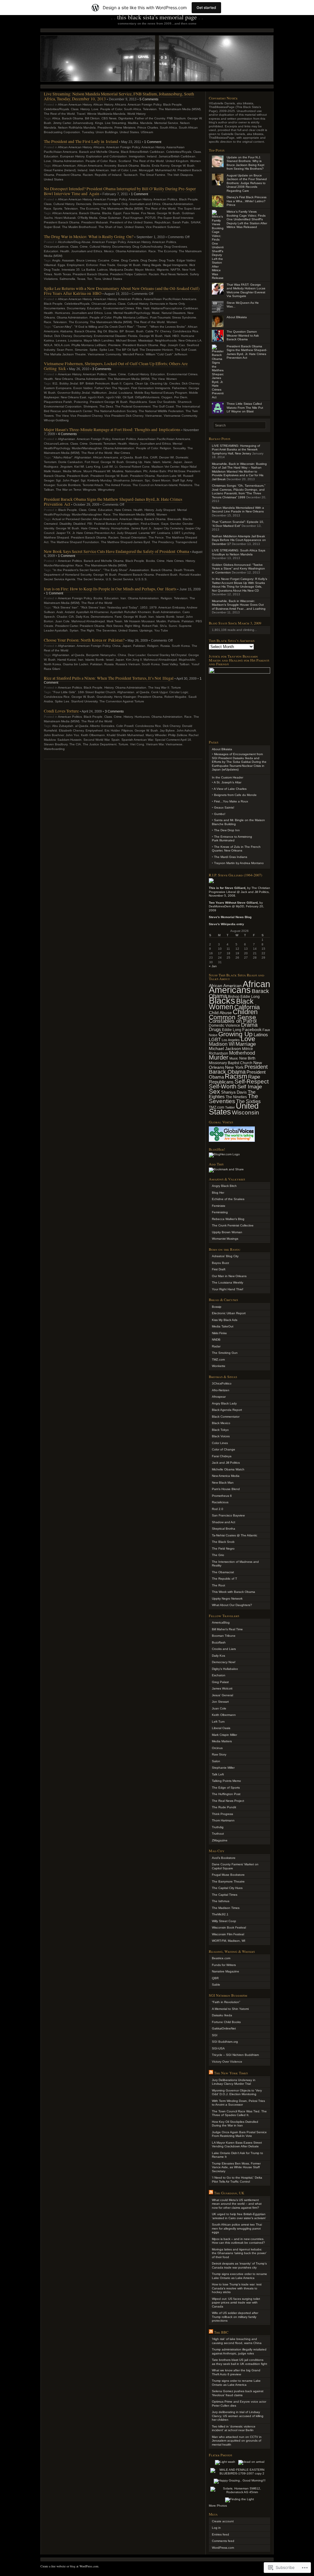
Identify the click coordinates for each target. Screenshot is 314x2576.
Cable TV (152, 331)
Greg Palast (220, 1682)
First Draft (219, 1269)
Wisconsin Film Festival (228, 1934)
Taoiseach (130, 175)
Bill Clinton (92, 118)
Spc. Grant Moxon (158, 480)
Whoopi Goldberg (56, 420)
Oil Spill (128, 397)
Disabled (79, 524)
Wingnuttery (106, 490)
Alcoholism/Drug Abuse (74, 242)
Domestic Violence (224, 1025)
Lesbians (164, 533)
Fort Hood (92, 462)
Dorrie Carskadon (71, 462)
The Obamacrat (223, 1572)
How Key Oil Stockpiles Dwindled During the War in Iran (235, 2124)
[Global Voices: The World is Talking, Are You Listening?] (232, 1142)
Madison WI (222, 1044)
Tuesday (88, 132)
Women (195, 161)
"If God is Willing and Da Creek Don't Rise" (104, 327)
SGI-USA (218, 2048)
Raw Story (219, 1754)
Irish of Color (119, 170)
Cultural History (64, 204)
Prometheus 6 (222, 1496)
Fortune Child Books (226, 2022)
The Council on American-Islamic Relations (162, 485)
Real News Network (174, 274)
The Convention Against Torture (122, 701)
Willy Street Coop (224, 1921)
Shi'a (163, 626)
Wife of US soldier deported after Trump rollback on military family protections (235, 2317)
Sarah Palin (181, 222)
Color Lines (220, 1443)
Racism (88, 175)
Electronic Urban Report (229, 1313)
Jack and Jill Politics (226, 1463)
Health (65, 251)
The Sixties (248, 1101)
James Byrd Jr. (141, 528)
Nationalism (133, 471)
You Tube (161, 630)
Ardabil (70, 612)
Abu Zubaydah (63, 726)
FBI (90, 524)
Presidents (105, 127)
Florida (133, 336)
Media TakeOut (223, 1326)
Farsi (118, 617)
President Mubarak (95, 222)
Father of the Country (150, 118)
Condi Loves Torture (61, 711)
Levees (61, 340)
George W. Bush (183, 166)
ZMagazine (220, 1840)
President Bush (78, 476)
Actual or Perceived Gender (72, 519)
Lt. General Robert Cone (132, 467)
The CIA (75, 744)
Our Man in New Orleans (229, 1276)
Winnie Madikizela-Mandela (106, 114)
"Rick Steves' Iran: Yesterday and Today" (109, 607)
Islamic (167, 462)
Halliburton (99, 393)
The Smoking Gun (225, 1353)
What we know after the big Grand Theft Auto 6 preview (236, 2372)
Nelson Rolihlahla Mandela (77, 127)
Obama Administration (68, 161)
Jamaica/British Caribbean (177, 156)
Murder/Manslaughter (87, 448)
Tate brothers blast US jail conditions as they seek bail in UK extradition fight (239, 2362)
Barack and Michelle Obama (99, 152)
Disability (65, 524)
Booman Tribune (224, 1636)
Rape (254, 1077)
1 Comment (153, 142)
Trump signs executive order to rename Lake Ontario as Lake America (239, 2276)
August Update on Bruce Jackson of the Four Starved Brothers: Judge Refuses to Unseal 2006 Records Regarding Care (247, 183)
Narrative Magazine (226, 1971)
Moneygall (146, 170)
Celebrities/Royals (56, 109)
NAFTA (175, 270)
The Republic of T (224, 1579)
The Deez (106, 406)
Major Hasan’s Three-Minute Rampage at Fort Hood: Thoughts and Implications (112, 429)
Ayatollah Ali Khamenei (92, 612)
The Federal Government (133, 406)
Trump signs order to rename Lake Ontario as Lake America (236, 2383)
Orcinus (217, 1748)
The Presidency (163, 542)
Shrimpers (90, 406)
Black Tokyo (220, 1430)
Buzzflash (219, 1642)
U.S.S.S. (141, 579)
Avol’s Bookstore (224, 1858)
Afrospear (219, 1397)
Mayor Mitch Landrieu (99, 340)
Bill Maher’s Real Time (227, 1629)
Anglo (56, 260)
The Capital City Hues (227, 1888)
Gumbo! (220, 814)
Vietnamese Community (104, 354)
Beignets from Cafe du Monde (235, 795)
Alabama (66, 331)
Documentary (121, 247)
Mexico (109, 251)
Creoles (175, 383)
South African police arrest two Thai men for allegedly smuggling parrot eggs (237, 2228)
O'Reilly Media (88, 218)
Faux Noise (131, 213)
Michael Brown (126, 340)
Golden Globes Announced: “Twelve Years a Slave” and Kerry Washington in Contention (238, 569)
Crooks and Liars (224, 1649)
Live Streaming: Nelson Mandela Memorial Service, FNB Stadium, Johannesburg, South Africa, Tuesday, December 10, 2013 (119, 96)
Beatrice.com (221, 1958)
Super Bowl (52, 227)
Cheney (165, 331)
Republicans (138, 402)
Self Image (250, 1087)
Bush (140, 331)
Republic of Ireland (108, 175)
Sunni (173, 626)
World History (136, 114)
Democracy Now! (224, 1662)
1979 (153, 607)
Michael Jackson (225, 1049)
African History (103, 104)
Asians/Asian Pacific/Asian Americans (170, 299)
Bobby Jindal (69, 383)
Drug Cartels (130, 260)
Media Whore (72, 471)
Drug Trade (167, 260)
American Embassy (172, 607)
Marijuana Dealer (121, 270)
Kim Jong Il (134, 660)
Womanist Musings (225, 1239)
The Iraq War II (159, 687)
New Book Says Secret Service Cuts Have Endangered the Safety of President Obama (117, 551)
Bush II (116, 383)
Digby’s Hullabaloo (225, 1669)
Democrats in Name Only (110, 204)
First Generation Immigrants (151, 388)
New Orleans (64, 379)
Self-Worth (223, 1086)
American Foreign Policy (144, 104)
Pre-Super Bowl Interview (175, 218)
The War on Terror (68, 490)
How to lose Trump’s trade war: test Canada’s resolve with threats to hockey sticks (237, 2288)
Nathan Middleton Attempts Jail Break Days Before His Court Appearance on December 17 (239, 540)
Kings (99, 123)
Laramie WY (147, 533)
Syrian (74, 630)
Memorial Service (166, 123)
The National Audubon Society (115, 411)
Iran (123, 598)
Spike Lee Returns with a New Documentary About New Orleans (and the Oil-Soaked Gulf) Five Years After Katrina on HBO (122, 291)
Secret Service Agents (59, 579)
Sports (58, 209)
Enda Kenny (161, 166)
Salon (216, 1761)
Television (150, 109)
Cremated (51, 524)
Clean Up (142, 383)
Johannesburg (83, 123)
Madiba (133, 123)
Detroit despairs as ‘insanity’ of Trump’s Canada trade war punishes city (239, 2265)
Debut (48, 336)
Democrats (84, 204)
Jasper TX (63, 533)
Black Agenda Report (227, 1410)
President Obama (69, 175)
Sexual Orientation (133, 537)
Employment (76, 265)
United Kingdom (177, 161)
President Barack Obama (62, 222)
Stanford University (84, 701)
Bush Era (142, 457)
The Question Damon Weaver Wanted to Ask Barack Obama (243, 335)
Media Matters (222, 1741)
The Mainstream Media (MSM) (180, 109)
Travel (81, 114)
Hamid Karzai (67, 660)
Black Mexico (221, 1423)
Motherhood (242, 1053)
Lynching (188, 533)
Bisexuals (174, 519)
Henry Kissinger (125, 697)
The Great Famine (152, 175)
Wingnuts (89, 490)
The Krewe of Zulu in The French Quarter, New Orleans (236, 849)
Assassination (139, 570)
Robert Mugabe (175, 697)
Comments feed (223, 2541)
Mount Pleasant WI (97, 471)
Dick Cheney (63, 336)
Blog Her (218, 1193)
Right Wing (132, 626)
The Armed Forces (118, 485)
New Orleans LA (190, 340)
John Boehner (54, 735)
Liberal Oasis (221, 1728)
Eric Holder (112, 730)
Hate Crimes (123, 510)
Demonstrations (102, 617)
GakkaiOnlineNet (224, 2028)
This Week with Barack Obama (234, 1592)
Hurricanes (62, 313)
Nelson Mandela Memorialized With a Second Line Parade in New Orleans (238, 510)
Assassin (68, 260)
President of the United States (131, 222)
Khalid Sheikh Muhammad (125, 735)
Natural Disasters (174, 313)
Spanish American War (137, 740)
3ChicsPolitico (222, 1383)
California (247, 1007)
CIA (71, 617)
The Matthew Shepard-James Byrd (125, 542)
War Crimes (122, 453)
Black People (172, 104)
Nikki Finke (219, 1333)
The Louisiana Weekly (228, 1282)
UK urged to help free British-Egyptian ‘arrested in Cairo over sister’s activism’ (239, 2216)
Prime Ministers (125, 127)
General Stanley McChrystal (167, 655)
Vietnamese (153, 416)
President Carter (67, 626)
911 (55, 383)
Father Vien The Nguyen (112, 388)
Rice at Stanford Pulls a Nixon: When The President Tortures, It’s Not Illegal (109, 678)
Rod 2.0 (218, 1509)
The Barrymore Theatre (228, 1881)
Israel (180, 617)
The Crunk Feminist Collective (233, 1225)
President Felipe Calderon (128, 274)
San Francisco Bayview (228, 1515)
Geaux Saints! (224, 807)
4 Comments (67, 434)
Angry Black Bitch (224, 1186)
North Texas (62, 274)
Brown (130, 331)
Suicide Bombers (69, 485)
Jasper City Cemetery (168, 528)
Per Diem (181, 397)
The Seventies (106, 630)
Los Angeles (231, 1040)
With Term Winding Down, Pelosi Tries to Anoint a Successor (238, 2103)
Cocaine (104, 260)
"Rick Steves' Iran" (65, 607)
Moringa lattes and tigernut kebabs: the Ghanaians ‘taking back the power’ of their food (239, 2253)
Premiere (115, 345)
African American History (75, 104)
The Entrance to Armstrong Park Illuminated (232, 839)
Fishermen (179, 388)
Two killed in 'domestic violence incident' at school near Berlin (234, 2428)
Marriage (246, 1044)
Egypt (117, 213)
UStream (147, 132)
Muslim (161, 621)
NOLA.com (62, 345)
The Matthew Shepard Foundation (75, 542)
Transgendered (186, 542)
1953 (144, 607)
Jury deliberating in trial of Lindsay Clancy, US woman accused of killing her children (238, 2416)
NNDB (216, 1340)
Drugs (215, 1029)
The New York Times (231, 2073)
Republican (163, 222)
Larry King (93, 467)
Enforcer (92, 265)
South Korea (181, 646)
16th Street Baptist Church (97, 692)
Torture (176, 687)
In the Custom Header (228, 777)
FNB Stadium (176, 118)
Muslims (118, 471)
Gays (165, 524)
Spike (94, 350)
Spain (115, 740)
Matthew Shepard (56, 537)
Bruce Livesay (86, 260)
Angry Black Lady (224, 1403)
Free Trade (107, 265)
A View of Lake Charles (230, 789)
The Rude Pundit (224, 1807)
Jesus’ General (222, 1695)
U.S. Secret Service (120, 579)
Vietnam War (155, 744)
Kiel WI (79, 467)
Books (150, 561)
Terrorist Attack (93, 485)
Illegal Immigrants (175, 265)
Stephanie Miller (223, 1768)
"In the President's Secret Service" (77, 570)
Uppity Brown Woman (227, 1232)
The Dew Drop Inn (227, 830)
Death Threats (184, 570)
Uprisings (146, 630)
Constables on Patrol (233, 1021)
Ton (90, 279)
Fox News (148, 213)
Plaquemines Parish (58, 402)
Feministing (220, 1212)
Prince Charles (148, 127)
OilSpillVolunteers (147, 397)
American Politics (165, 199)
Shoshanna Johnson (128, 480)
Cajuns (128, 383)
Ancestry (110, 166)
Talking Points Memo (226, 1781)
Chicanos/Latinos (56, 247)
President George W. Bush (109, 402)
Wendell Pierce (133, 354)
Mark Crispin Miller (224, 1735)
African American (64, 166)
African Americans (90, 166)
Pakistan (188, 621)
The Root (218, 1585)
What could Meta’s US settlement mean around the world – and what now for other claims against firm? (237, 2204)
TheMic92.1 (220, 1914)
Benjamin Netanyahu (101, 655)
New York (234, 1067)
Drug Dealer (149, 260)
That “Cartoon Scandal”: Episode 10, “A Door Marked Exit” (238, 524)
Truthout (218, 1834)
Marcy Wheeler (156, 735)
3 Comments (102, 369)
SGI (215, 2035)
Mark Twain (115, 621)
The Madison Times (226, 1908)
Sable (216, 1985)
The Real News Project (228, 1801)
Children (245, 1012)
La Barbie (88, 270)
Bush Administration (167, 612)
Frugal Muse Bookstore (228, 1875)
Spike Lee (107, 350)
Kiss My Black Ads (225, 1320)
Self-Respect (252, 1081)
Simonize (81, 350)
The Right (87, 630)
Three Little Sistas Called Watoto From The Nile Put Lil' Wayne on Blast (245, 407)
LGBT (176, 533)
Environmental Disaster (110, 336)
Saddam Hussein (69, 740)
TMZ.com (218, 1359)
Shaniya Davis (234, 1092)
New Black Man (223, 1483)
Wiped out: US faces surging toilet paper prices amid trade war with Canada (236, 2303)
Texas (81, 279)
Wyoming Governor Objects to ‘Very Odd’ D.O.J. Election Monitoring (237, 2092)
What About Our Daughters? (232, 1605)
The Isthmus (221, 1901)
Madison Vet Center (165, 467)
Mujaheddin (187, 660)
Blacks (145, 166)
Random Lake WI (169, 476)
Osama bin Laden (76, 664)
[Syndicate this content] (211, 2073)
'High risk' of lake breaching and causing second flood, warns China (237, 2341)
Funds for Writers (224, 1965)
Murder (219, 1057)
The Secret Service (90, 579)
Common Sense (232, 1017)
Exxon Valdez (83, 388)
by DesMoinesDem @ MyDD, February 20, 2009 (236, 906)
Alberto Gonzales (102, 726)
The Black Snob (223, 1542)
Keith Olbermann (93, 735)
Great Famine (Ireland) (60, 170)
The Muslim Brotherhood (79, 227)
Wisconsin (245, 1112)
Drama (249, 1025)
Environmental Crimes (119, 308)
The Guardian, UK (229, 2193)
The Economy (89, 209)
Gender (175, 524)
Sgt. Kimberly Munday (96, 480)
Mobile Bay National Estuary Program (161, 393)
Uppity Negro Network (227, 1599)
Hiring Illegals (152, 265)
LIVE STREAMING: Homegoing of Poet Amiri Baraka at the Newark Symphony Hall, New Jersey (236, 450)
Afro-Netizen (221, 1390)
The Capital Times (225, 1895)
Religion (165, 448)
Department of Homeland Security (68, 575)
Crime (84, 247)
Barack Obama (73, 118)
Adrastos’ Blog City (225, 1256)
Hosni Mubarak (65, 218)
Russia (165, 646)
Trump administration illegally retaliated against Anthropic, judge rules (239, 2351)
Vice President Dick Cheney (124, 416)
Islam (156, 462)
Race (113, 161)
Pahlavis (174, 621)
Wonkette (219, 1366)
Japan (178, 462)
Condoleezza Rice (186, 331)
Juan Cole (62, 621)
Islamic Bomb (165, 617)
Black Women (231, 1004)
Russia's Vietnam (128, 664)
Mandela (146, 123)
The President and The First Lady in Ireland (81, 141)
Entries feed (220, 2534)
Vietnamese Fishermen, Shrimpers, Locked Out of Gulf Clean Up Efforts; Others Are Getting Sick (116, 366)
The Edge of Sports (226, 1788)
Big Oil (102, 331)
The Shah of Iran (111, 227)
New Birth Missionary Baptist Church (232, 1061)
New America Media (226, 1476)
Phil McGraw (176, 471)
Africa (56, 118)
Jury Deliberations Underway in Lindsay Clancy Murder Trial (234, 2082)
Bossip (217, 1307)
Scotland (125, 161)
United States (129, 132)
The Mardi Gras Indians (231, 857)
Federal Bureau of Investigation (117, 524)
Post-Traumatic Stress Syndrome (173, 317)
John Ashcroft (186, 730)
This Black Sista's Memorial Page (157, 17)
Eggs (61, 265)
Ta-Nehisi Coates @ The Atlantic (235, 1535)
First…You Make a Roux (231, 801)
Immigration (137, 156)
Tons (98, 279)
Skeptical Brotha (224, 1529)
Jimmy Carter (62, 123)
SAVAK (196, 222)
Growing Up (134, 462)
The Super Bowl (189, 209)
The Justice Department (100, 744)
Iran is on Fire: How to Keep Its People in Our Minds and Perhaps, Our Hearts (110, 589)
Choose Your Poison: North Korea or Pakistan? (84, 640)
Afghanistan (67, 439)
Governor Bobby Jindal (74, 393)
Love (95, 109)
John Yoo (72, 735)
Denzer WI (167, 457)
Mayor (139, 270)
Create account (223, 2521)
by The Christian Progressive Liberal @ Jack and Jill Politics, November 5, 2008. (239, 892)
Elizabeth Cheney (71, 730)
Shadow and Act (224, 1522)
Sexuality (179, 448)
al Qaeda (126, 457)
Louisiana (75, 340)
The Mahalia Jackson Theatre (65, 354)
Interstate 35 (71, 270)
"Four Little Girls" (64, 692)
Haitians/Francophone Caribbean (175, 308)
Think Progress (222, 1814)
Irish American (99, 170)
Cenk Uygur (159, 692)
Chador (62, 617)
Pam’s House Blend (226, 1489)
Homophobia (120, 528)
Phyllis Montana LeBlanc (131, 317)
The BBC (221, 2332)
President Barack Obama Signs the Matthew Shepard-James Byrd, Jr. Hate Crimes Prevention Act (113, 502)
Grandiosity (104, 697)
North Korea (52, 664)
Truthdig (218, 1827)
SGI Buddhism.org (225, 2042)
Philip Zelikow (177, 735)
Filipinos (127, 730)
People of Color (111, 109)
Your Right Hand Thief (228, 1289)
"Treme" (142, 327)
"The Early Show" (115, 570)
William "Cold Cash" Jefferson (167, 354)
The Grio (218, 1555)
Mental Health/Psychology (132, 313)
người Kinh (96, 397)
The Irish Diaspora (180, 175)
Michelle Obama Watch (228, 1469)
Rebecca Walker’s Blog (228, 1219)
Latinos (102, 270)
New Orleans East (73, 397)
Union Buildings (107, 132)
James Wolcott (222, 1688)
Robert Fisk (150, 626)
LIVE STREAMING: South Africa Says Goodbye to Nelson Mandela (239, 552)
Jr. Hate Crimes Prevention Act (94, 533)
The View (158, 379)
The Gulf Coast (186, 350)
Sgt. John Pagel (67, 480)
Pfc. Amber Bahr (155, 471)
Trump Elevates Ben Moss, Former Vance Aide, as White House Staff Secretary (236, 2167)
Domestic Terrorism (103, 444)
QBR (215, 1978)
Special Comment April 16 (173, 740)
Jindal (113, 393)
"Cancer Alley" (62, 327)
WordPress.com (223, 2548)
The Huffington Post (226, 1794)
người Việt (113, 397)
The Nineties (236, 1097)
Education (51, 156)
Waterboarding (54, 749)
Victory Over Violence (227, 2062)
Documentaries (54, 308)
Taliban (184, 664)
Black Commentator (226, 1417)
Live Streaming (115, 123)
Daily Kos (82, 617)
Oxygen (167, 397)
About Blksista (237, 317)
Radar (216, 1346)
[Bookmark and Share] (226, 1169)
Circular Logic (179, 692)
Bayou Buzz (220, 1263)
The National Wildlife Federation (161, 411)
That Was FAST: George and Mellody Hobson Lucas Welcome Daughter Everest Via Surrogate (246, 290)
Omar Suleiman (110, 218)
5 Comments (149, 99)
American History (153, 147)
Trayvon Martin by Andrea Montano (239, 863)
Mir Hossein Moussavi (139, 621)
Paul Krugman (133, 218)
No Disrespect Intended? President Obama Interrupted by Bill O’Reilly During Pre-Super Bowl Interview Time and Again (120, 191)
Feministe (219, 1206)
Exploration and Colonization (107, 156)
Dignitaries (126, 118)
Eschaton (219, 1675)
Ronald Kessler (190, 575)
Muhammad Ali (165, 170)
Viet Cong (137, 744)
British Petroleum (98, 383)
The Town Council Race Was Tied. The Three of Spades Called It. (239, 2113)
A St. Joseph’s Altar (228, 782)
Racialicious (220, 1502)
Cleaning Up (159, 383)
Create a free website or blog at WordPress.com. (70, 2566)
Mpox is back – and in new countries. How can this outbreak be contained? (238, 2241)
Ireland (152, 156)
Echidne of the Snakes (228, 1199)
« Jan (213, 966)
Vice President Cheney (86, 416)
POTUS (150, 218)
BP (122, 331)
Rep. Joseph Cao (172, 345)
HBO (176, 336)
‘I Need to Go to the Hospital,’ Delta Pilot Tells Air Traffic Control (237, 2180)
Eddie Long (232, 1030)
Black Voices (221, 1436)
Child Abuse (220, 1013)
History (85, 109)
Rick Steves (115, 626)
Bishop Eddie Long (244, 997)
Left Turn (218, 1722)
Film (139, 308)
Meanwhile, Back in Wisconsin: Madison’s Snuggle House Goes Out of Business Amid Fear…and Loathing (239, 605)
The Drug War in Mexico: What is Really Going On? (89, 236)
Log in (216, 2528)
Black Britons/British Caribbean (143, 152)
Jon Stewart (220, 1702)
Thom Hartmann (223, 1820)
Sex (214, 1091)
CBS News (109, 118)
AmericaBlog (221, 1622)
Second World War (96, 740)
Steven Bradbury (56, 744)
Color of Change (224, 1449)
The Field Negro (223, 1549)
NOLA (48, 345)
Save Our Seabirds (162, 402)
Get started (206, 8)
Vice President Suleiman (163, 227)
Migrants (163, 270)
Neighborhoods (166, 340)
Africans (120, 104)
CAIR (154, 457)
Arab (60, 612)
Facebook (252, 1029)
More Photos (218, 2506)
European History (72, 156)
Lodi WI (107, 467)
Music (156, 313)
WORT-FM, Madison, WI (229, 1941)
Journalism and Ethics (145, 204)
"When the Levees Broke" (168, 327)
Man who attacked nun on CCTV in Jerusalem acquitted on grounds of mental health (237, 2441)
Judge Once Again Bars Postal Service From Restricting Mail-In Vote (239, 2134)
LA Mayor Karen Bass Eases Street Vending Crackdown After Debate (237, 2145)
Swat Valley (170, 664)
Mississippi (146, 340)
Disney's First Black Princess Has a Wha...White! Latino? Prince (247, 201)
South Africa (132, 109)
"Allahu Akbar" (63, 457)
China (116, 646)
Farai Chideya (222, 1456)
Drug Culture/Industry (147, 247)
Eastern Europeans (58, 388)
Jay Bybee (167, 730)
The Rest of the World (59, 114)
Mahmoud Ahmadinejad (88, 621)
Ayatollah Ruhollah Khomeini (130, 612)
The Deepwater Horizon (156, 350)
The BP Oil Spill (127, 350)
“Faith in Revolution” (226, 2002)
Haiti (146, 308)
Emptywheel (94, 730)
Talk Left (218, 1774)
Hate (147, 462)
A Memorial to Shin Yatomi (230, 2009)
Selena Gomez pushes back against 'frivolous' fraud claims (238, 2393)
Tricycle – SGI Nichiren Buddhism (235, 2055)
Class (75, 109)
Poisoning (81, 402)
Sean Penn (65, 350)
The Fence (156, 537)
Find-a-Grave (150, 524)
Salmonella (67, 279)
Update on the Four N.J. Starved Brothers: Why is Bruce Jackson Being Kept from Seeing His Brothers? (245, 163)
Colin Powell (125, 726)
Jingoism (66, 467)
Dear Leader (137, 655)
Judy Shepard (165, 510)
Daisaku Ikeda (222, 2015)
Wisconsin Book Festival (229, 1927)
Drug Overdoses (176, 247)
